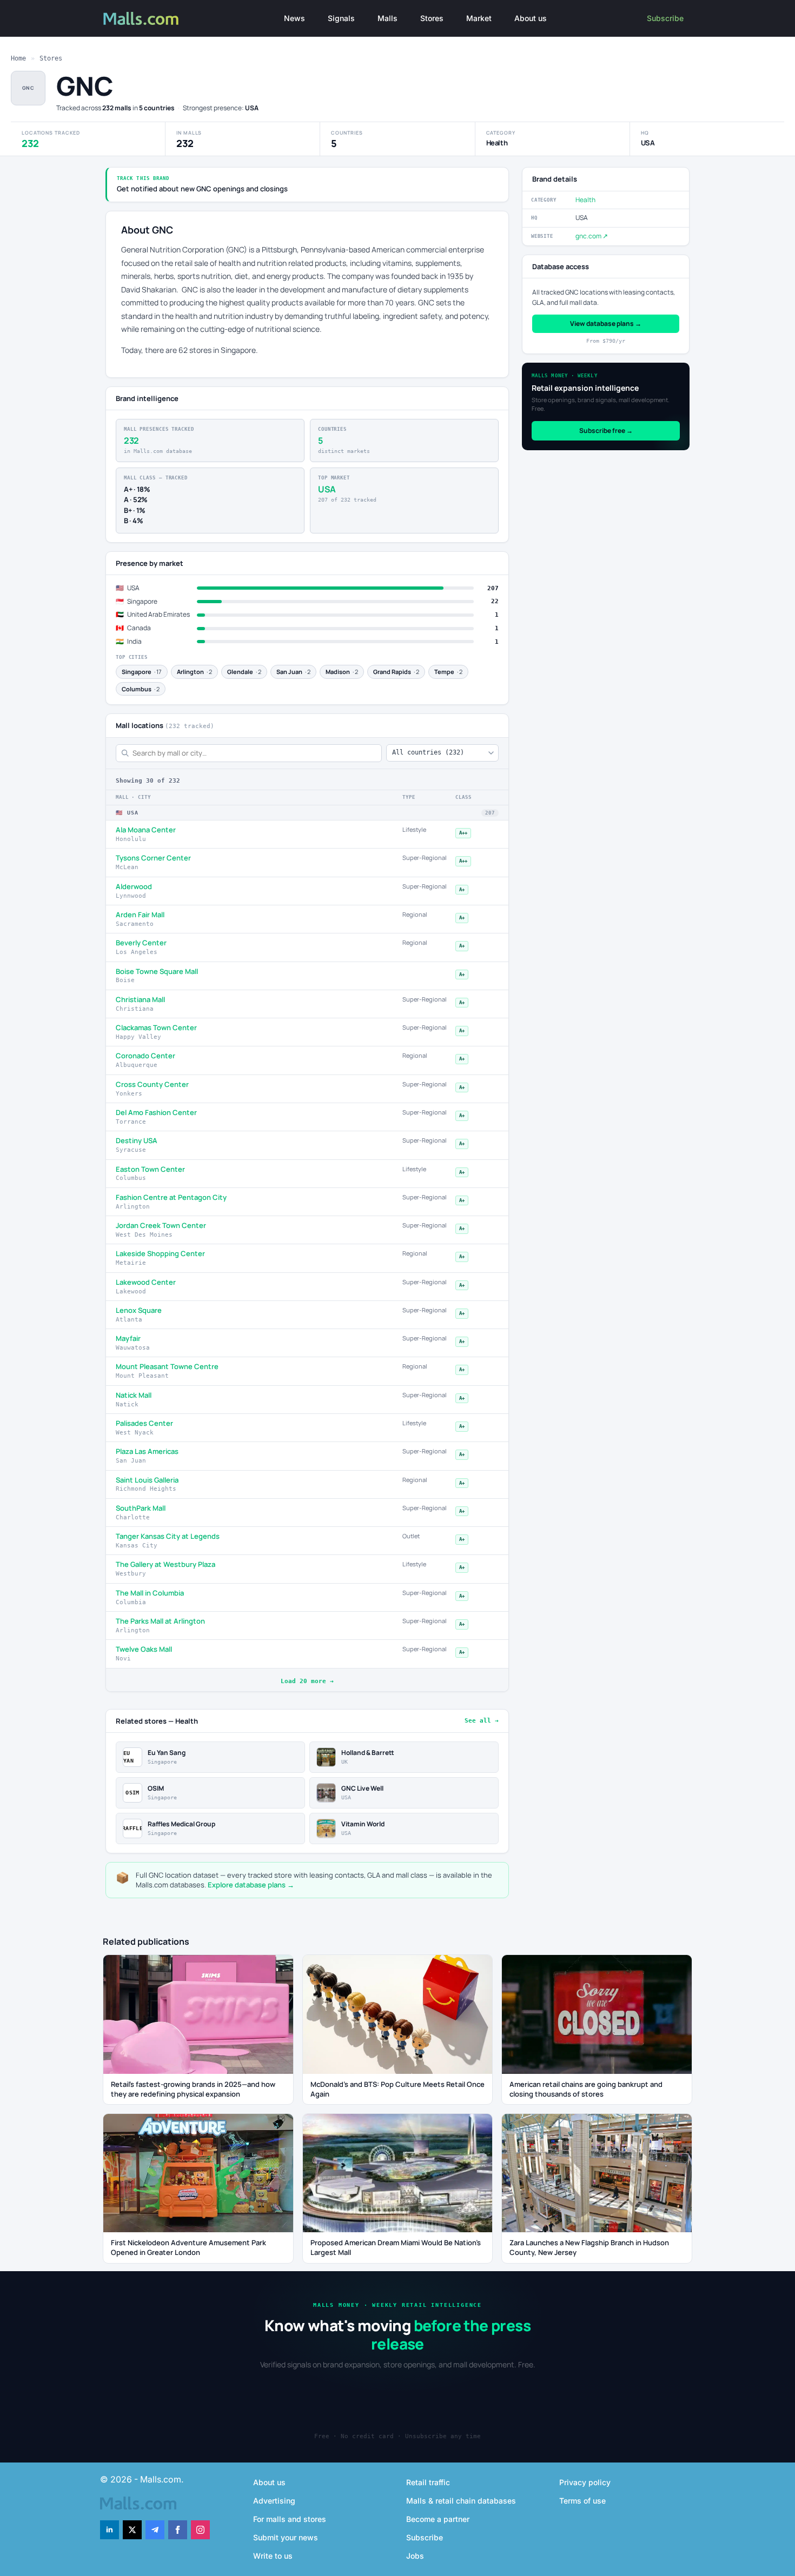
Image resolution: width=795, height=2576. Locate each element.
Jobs (415, 2556)
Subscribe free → (606, 431)
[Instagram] (200, 2530)
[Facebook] (178, 2530)
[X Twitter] (132, 2530)
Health (585, 200)
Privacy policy (585, 2482)
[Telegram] (155, 2530)
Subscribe (665, 18)
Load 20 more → (307, 1681)
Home (18, 58)
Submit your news (286, 2537)
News (294, 18)
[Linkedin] (110, 2530)
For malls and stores (290, 2519)
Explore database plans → (251, 1885)
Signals (341, 18)
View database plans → (606, 323)
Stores (432, 18)
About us (531, 18)
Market (479, 18)
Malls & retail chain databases (461, 2501)
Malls (387, 18)
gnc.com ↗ (592, 236)
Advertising (274, 2501)
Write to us (273, 2556)
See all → (482, 1721)
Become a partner (438, 2519)
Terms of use (582, 2501)
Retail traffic (428, 2482)
